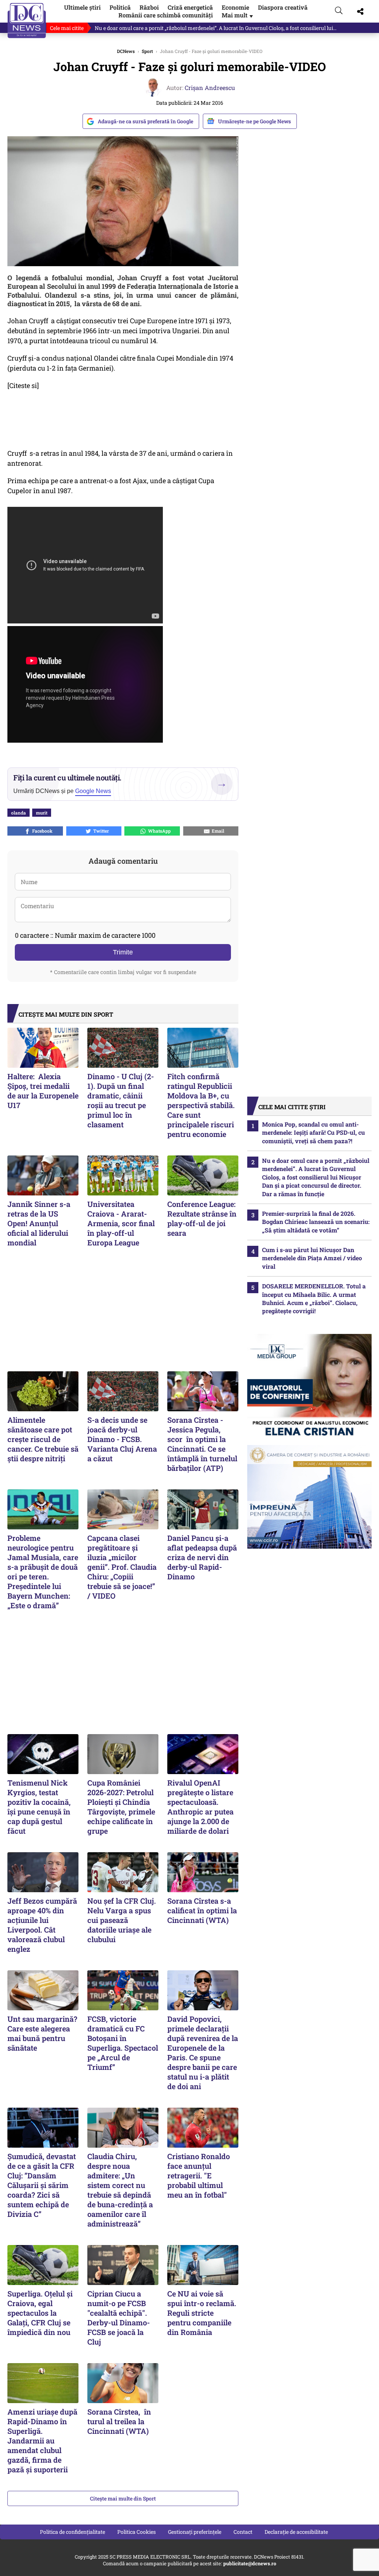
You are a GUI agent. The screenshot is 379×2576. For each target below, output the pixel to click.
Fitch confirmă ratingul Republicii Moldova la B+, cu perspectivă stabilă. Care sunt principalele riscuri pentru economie (201, 1105)
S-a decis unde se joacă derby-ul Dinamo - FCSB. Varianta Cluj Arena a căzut (122, 1439)
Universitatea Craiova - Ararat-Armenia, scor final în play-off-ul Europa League (122, 1223)
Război (149, 7)
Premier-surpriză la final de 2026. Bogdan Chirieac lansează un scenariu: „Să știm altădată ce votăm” (316, 1222)
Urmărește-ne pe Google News (254, 121)
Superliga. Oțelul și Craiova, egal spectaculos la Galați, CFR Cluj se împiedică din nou (40, 2313)
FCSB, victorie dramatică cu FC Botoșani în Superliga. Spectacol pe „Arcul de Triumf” (123, 2043)
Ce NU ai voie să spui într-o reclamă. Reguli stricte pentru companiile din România (202, 2313)
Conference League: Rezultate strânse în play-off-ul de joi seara (202, 1218)
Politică (120, 7)
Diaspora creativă (283, 7)
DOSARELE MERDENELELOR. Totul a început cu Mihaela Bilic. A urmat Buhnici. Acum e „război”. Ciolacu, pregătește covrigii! (314, 1298)
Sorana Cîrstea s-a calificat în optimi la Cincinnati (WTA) (202, 1910)
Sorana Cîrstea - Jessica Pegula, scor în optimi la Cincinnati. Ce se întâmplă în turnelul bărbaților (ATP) (202, 1444)
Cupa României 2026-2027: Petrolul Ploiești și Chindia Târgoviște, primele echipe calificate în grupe (121, 1807)
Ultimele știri (82, 7)
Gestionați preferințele (195, 2532)
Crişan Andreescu (210, 88)
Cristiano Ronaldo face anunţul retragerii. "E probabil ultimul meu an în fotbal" (199, 2175)
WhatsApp (158, 831)
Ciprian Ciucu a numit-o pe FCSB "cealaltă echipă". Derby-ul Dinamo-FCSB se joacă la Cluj (119, 2318)
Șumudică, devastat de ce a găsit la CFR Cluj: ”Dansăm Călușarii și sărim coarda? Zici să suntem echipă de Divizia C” (42, 2185)
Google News (93, 791)
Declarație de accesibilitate (296, 2532)
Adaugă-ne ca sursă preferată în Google (145, 121)
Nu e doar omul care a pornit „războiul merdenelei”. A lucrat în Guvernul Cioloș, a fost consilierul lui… (216, 28)
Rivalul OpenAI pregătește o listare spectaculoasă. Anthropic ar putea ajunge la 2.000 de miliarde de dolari (200, 1807)
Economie (235, 7)
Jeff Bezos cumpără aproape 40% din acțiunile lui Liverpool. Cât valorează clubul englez (42, 1925)
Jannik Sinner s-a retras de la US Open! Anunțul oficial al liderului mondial (39, 1223)
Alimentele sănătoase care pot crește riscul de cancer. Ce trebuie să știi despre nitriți (43, 1439)
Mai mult (238, 15)
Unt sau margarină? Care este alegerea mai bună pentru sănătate (42, 2033)
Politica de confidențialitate (73, 2532)
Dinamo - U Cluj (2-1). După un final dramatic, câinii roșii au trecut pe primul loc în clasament (121, 1100)
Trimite (123, 952)
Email (217, 831)
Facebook (41, 831)
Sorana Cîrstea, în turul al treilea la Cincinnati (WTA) (119, 2421)
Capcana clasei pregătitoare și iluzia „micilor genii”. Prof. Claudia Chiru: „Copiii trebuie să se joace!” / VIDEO (122, 1567)
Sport (147, 51)
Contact (243, 2532)
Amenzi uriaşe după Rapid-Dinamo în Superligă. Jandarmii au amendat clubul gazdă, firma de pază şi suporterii (42, 2440)
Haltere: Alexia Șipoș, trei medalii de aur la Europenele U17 (43, 1091)
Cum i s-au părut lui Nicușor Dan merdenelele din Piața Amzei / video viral (312, 1258)
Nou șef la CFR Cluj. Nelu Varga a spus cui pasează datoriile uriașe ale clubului (122, 1920)
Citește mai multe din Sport (123, 2498)
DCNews (27, 21)
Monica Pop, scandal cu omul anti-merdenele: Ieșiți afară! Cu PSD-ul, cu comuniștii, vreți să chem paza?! (313, 1133)
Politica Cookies (137, 2532)
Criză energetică (190, 7)
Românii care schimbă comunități (166, 15)
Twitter (100, 831)
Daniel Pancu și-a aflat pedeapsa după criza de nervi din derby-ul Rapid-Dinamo (202, 1557)
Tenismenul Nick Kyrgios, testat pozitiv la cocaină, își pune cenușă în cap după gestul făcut (39, 1807)
